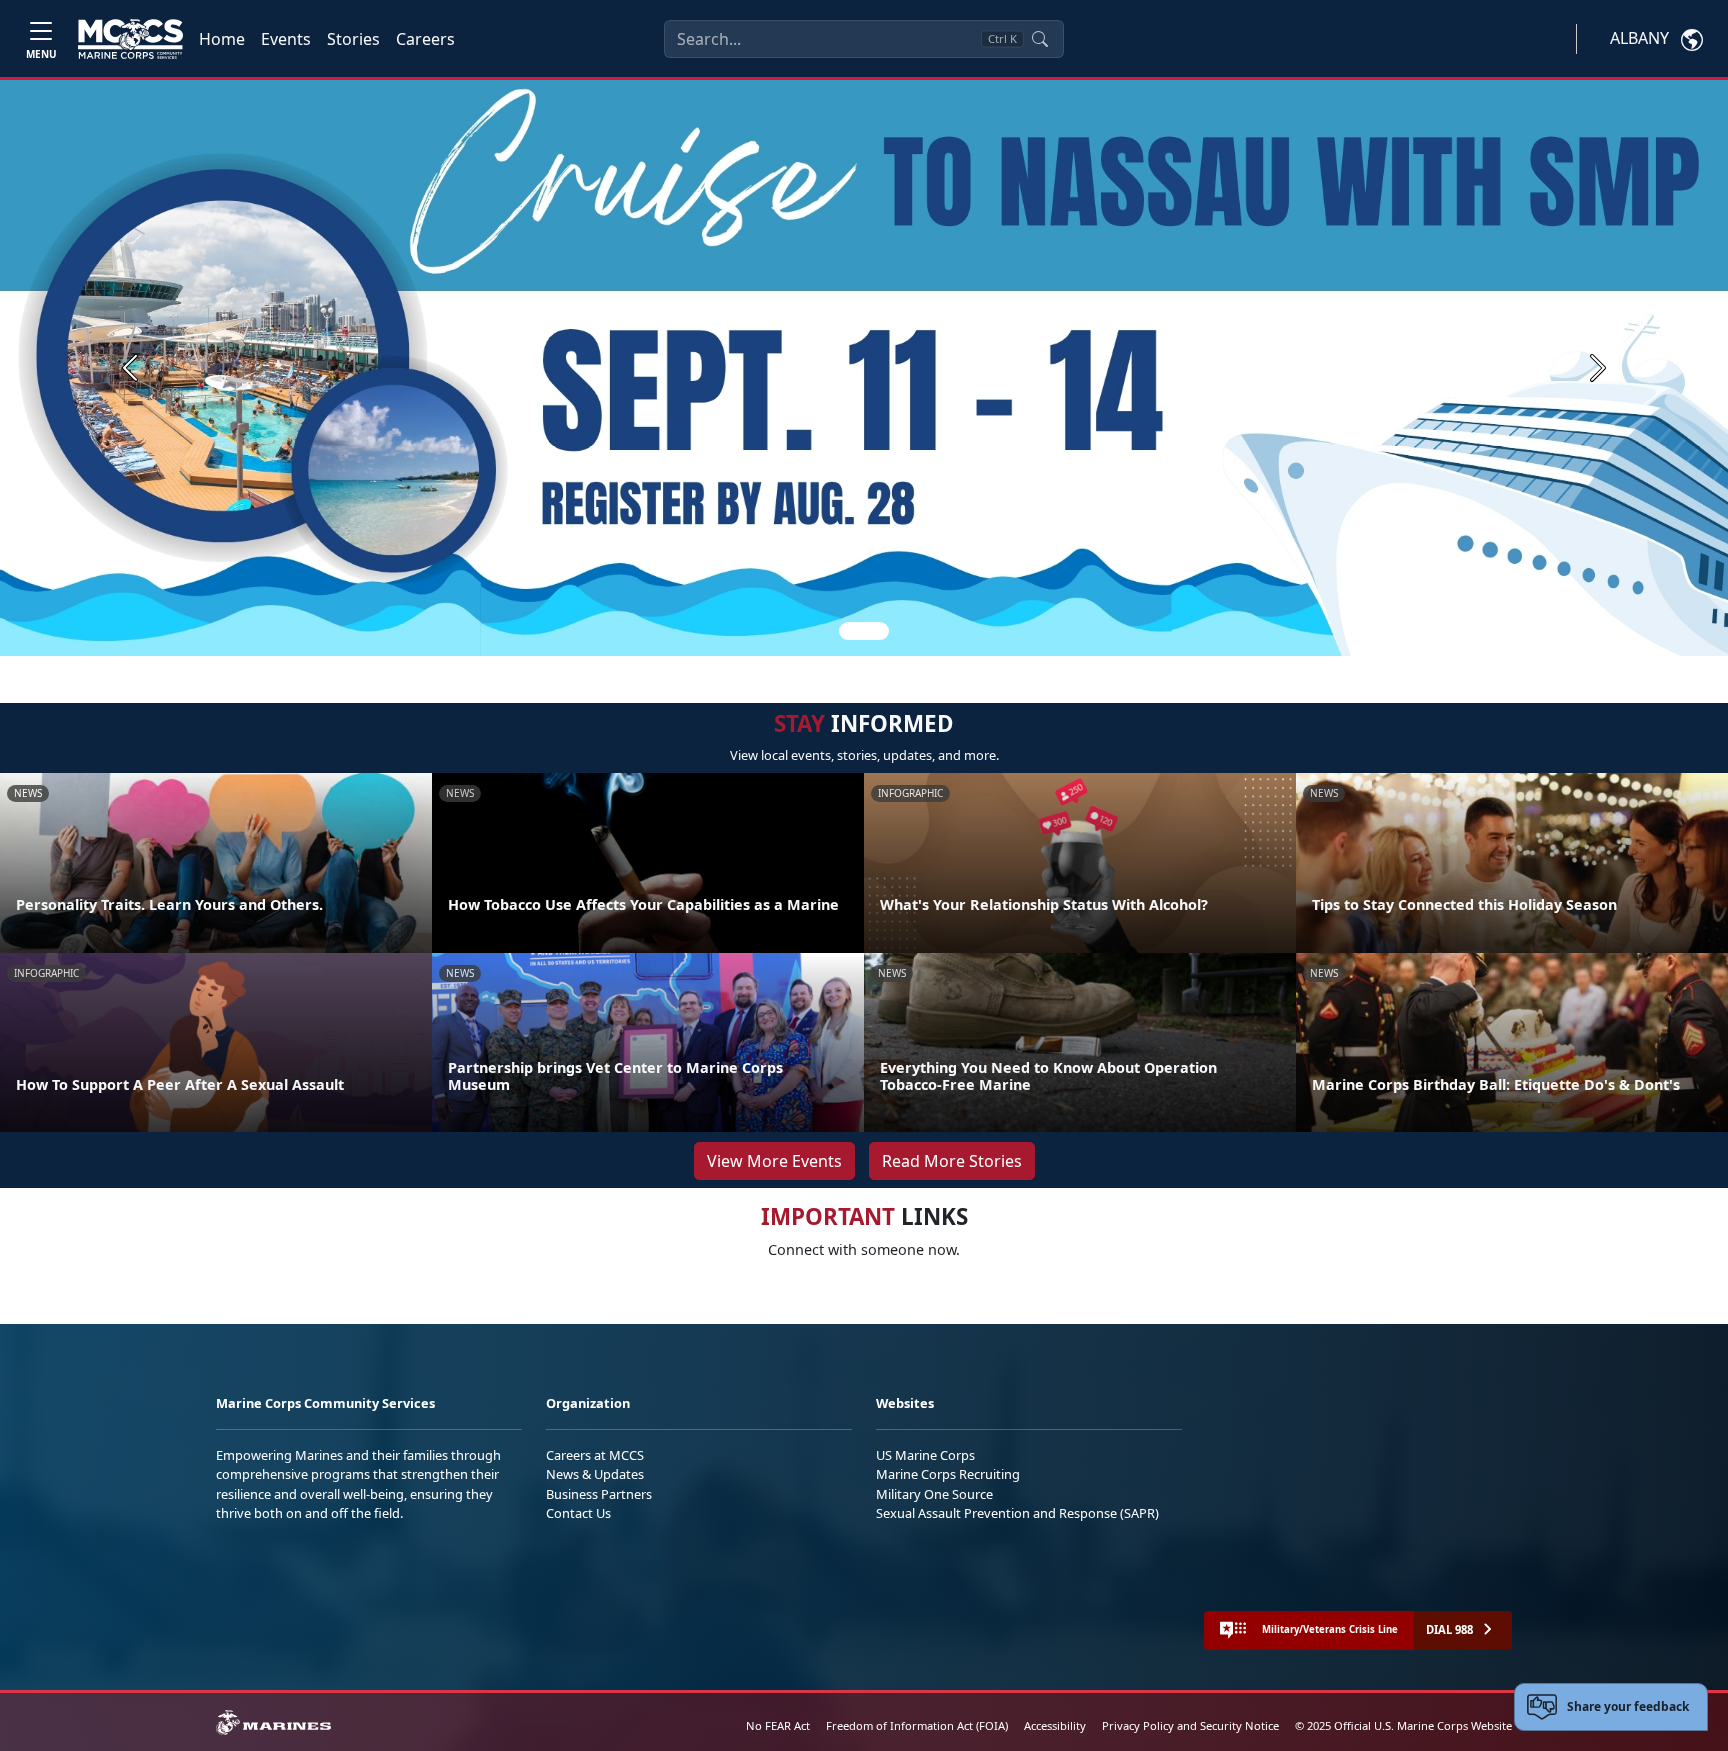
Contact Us (578, 1513)
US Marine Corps (925, 1455)
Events (286, 39)
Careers (425, 39)
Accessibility (1055, 1725)
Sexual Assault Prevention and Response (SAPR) (1017, 1513)
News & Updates (595, 1474)
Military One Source (934, 1494)
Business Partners (599, 1494)
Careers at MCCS (595, 1455)
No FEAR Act (778, 1725)
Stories (353, 39)
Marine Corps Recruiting (948, 1474)
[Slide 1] (864, 631)
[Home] (130, 39)
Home (222, 39)
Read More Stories (952, 1161)
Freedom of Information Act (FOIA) (917, 1725)
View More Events (774, 1161)
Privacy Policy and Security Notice (1190, 1725)
